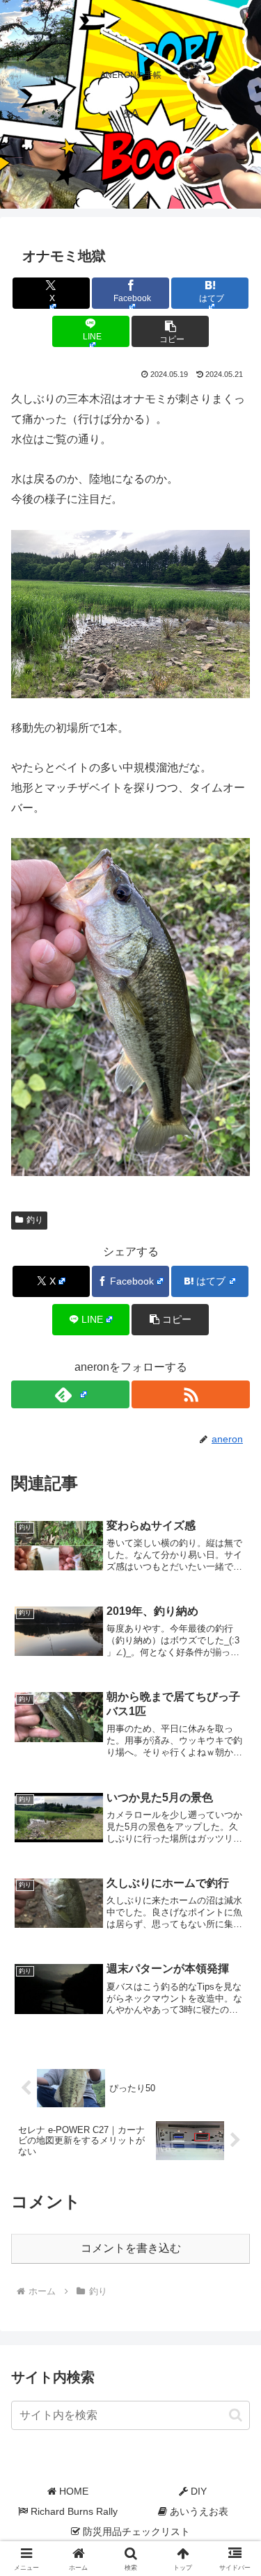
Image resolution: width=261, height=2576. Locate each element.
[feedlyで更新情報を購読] (70, 1394)
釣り (35, 1220)
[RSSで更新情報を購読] (191, 1394)
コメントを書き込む (131, 2248)
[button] (170, 331)
